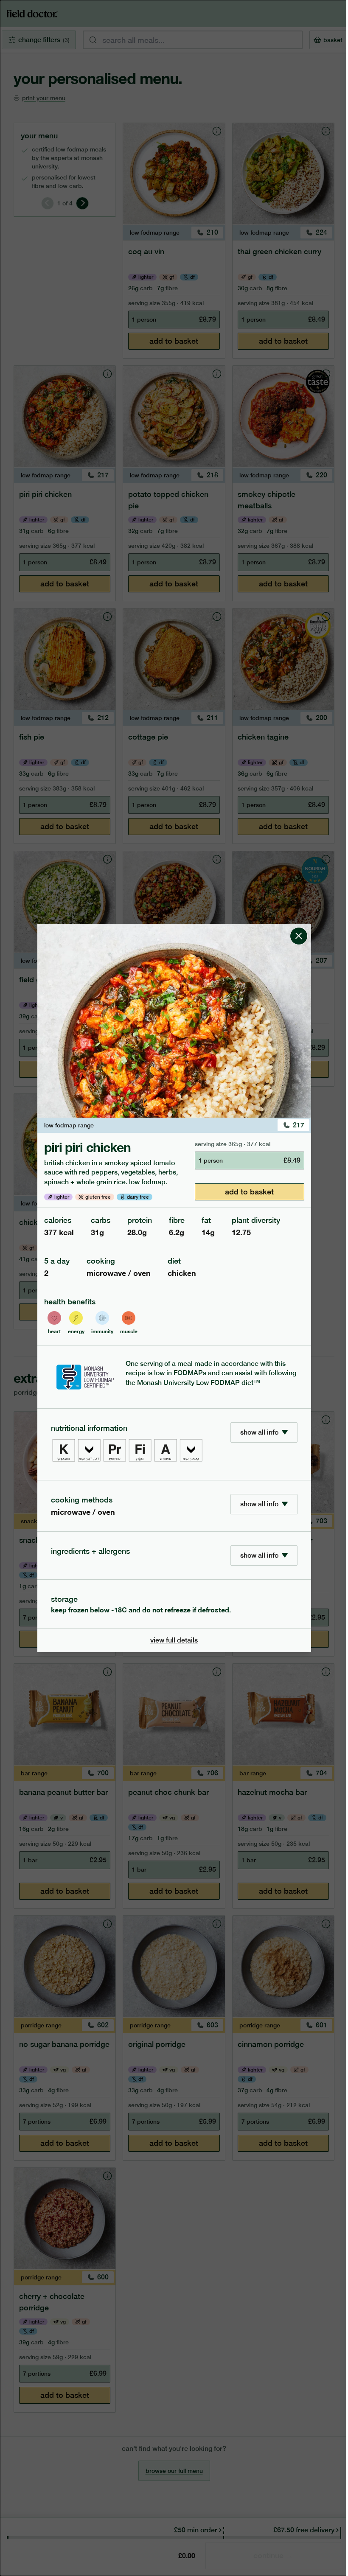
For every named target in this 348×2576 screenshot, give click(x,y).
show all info (259, 1432)
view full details (174, 1640)
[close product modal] (299, 927)
